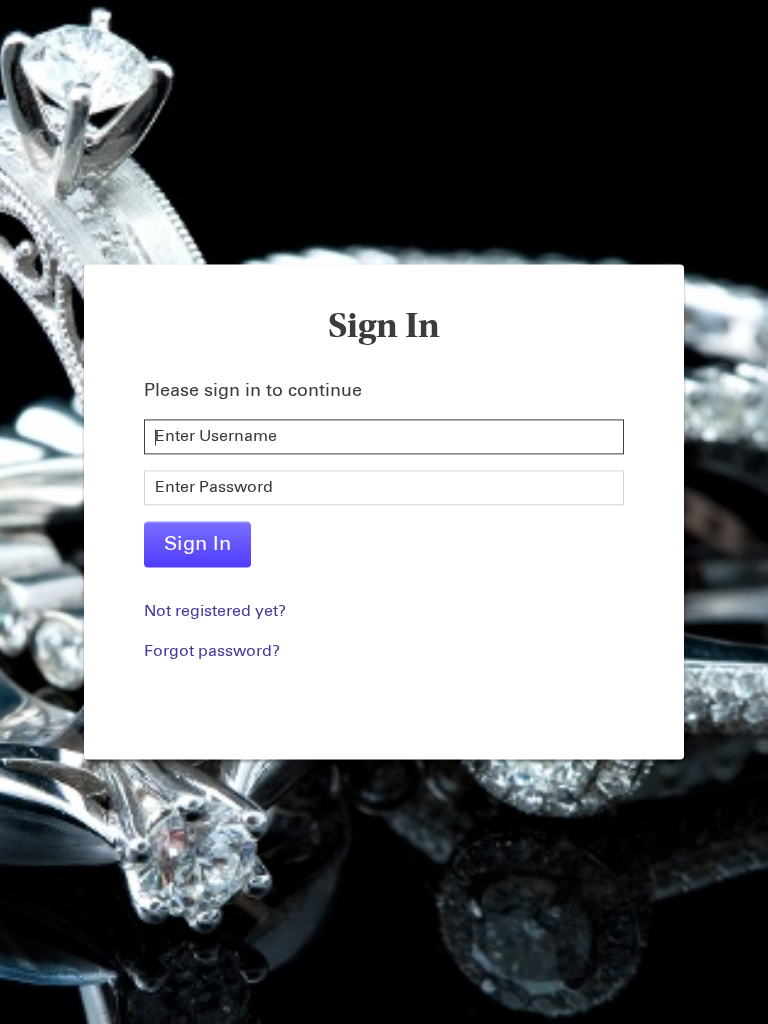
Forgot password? (212, 652)
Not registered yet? (215, 612)
